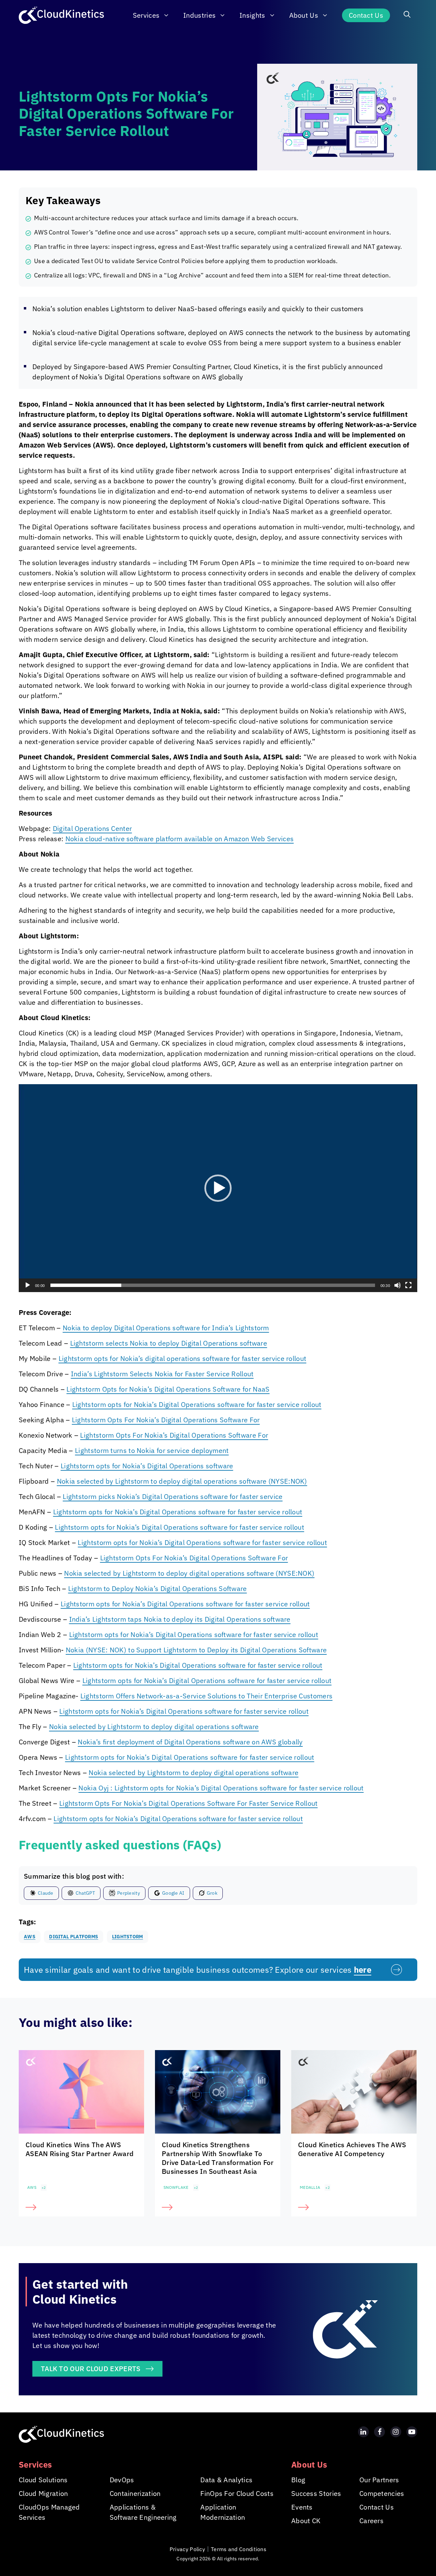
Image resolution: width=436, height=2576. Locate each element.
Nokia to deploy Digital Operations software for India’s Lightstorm (166, 1328)
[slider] (213, 1285)
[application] (218, 1188)
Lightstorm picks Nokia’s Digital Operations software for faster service (173, 1496)
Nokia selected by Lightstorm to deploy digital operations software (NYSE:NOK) (182, 1481)
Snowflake (176, 2187)
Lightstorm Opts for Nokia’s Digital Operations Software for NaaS (168, 1389)
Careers (371, 2521)
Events (302, 2507)
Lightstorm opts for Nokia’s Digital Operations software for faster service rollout (197, 1404)
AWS (32, 2187)
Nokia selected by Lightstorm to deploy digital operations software (154, 1726)
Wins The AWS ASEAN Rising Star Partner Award (80, 2149)
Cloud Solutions (43, 2480)
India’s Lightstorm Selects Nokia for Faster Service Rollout (162, 1374)
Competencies (382, 2493)
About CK (306, 2521)
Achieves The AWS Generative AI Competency (352, 2149)
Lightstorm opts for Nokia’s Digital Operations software (147, 1466)
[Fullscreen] (408, 1285)
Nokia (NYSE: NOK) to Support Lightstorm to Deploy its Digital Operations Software (196, 1650)
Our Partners (379, 2480)
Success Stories (316, 2493)
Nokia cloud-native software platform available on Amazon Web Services (180, 839)
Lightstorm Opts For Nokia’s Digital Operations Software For (166, 1420)
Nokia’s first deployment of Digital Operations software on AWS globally (190, 1742)
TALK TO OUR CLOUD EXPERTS (91, 2369)
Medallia (310, 2187)
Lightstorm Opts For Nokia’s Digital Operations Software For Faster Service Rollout (189, 1803)
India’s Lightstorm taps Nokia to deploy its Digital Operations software (180, 1619)
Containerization (135, 2493)
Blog (298, 2480)
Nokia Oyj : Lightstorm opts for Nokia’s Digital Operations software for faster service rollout (221, 1788)
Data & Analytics (226, 2480)
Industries (199, 15)
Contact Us (366, 15)
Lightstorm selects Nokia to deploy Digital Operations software (169, 1343)
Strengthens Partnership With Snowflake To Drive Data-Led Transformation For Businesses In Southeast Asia (218, 2158)
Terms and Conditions (239, 2549)
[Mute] (398, 1285)
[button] (407, 15)
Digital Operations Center (92, 828)
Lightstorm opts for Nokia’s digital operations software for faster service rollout (183, 1358)
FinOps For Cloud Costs (237, 2493)
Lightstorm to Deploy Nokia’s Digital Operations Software (158, 1588)
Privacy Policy (187, 2549)
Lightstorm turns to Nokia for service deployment (152, 1450)
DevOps (122, 2480)
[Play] (28, 1285)
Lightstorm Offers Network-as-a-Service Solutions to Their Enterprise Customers (206, 1696)
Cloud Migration (43, 2493)
